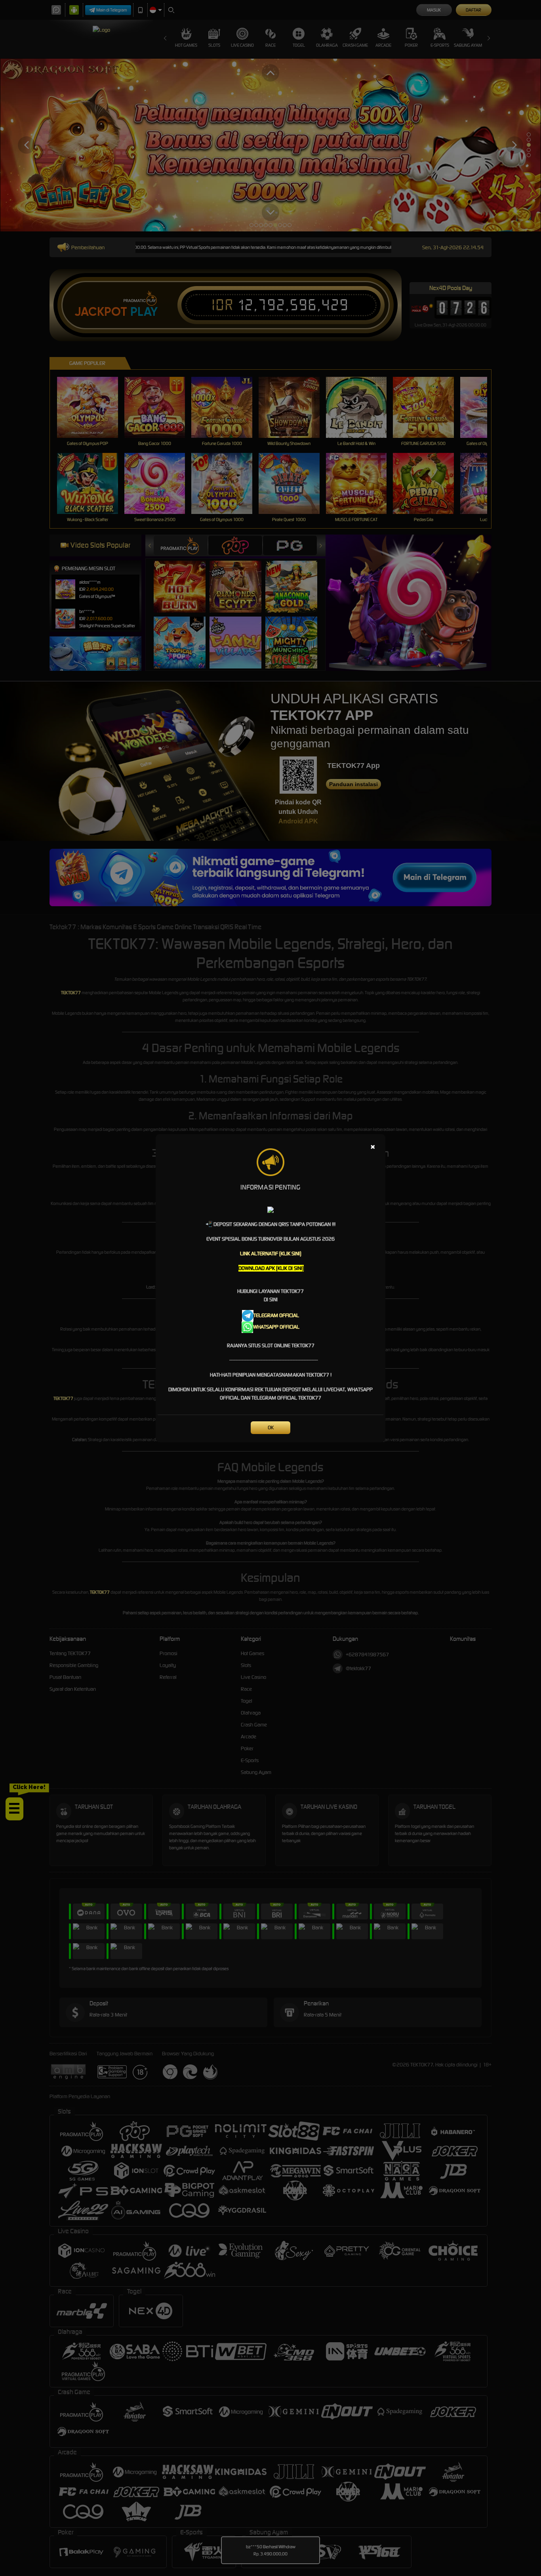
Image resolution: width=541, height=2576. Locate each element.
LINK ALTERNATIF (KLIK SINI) (271, 1254)
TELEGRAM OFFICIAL (276, 1315)
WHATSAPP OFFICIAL (276, 1327)
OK (271, 1427)
